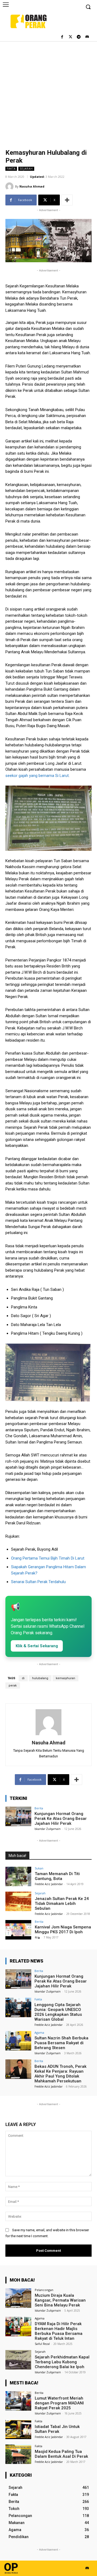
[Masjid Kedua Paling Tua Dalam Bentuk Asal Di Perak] (18, 2454)
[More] (67, 200)
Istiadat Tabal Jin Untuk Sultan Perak (57, 2429)
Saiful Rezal (42, 2344)
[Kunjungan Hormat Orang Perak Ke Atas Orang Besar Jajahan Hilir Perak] (18, 1816)
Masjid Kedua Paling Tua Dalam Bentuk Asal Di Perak (61, 2454)
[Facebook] (62, 37)
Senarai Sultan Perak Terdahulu (38, 1582)
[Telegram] (79, 37)
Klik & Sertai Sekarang (37, 1646)
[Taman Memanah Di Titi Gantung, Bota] (18, 1876)
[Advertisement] (48, 93)
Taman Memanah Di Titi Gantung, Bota (57, 1876)
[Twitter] (70, 37)
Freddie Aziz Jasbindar (49, 1884)
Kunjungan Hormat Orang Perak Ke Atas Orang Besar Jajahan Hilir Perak (61, 1819)
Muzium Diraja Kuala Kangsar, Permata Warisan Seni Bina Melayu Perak (60, 2300)
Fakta (11, 169)
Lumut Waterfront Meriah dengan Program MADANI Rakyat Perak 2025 (59, 2403)
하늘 (37, 1937)
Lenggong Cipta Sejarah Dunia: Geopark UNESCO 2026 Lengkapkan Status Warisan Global (58, 2012)
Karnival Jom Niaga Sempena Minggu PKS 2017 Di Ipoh (63, 1929)
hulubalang (40, 1678)
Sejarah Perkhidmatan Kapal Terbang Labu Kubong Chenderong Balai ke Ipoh (62, 2362)
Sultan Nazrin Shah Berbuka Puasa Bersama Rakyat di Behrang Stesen (61, 2043)
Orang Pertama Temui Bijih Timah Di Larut (48, 1558)
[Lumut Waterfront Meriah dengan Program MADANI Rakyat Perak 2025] (18, 2401)
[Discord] (87, 37)
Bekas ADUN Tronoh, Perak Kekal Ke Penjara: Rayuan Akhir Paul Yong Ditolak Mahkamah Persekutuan (60, 2074)
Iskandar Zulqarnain (48, 1829)
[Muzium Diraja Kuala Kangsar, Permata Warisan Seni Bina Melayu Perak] (18, 2298)
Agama (39, 2032)
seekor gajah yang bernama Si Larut (37, 776)
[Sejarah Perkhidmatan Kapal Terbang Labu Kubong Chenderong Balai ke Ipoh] (18, 2360)
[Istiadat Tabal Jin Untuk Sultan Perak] (18, 2429)
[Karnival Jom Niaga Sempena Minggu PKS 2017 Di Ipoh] (18, 1930)
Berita (39, 1808)
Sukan (39, 1868)
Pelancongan (44, 2290)
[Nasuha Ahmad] (10, 186)
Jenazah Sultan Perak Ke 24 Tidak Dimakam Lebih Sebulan (62, 1904)
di (23, 1678)
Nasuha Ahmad (32, 186)
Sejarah (26, 169)
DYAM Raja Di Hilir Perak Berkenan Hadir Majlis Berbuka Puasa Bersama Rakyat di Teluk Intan (59, 2331)
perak (13, 1686)
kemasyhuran (65, 1678)
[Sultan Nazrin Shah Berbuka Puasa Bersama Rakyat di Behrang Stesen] (18, 2041)
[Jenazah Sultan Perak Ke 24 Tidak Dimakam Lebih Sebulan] (18, 1901)
